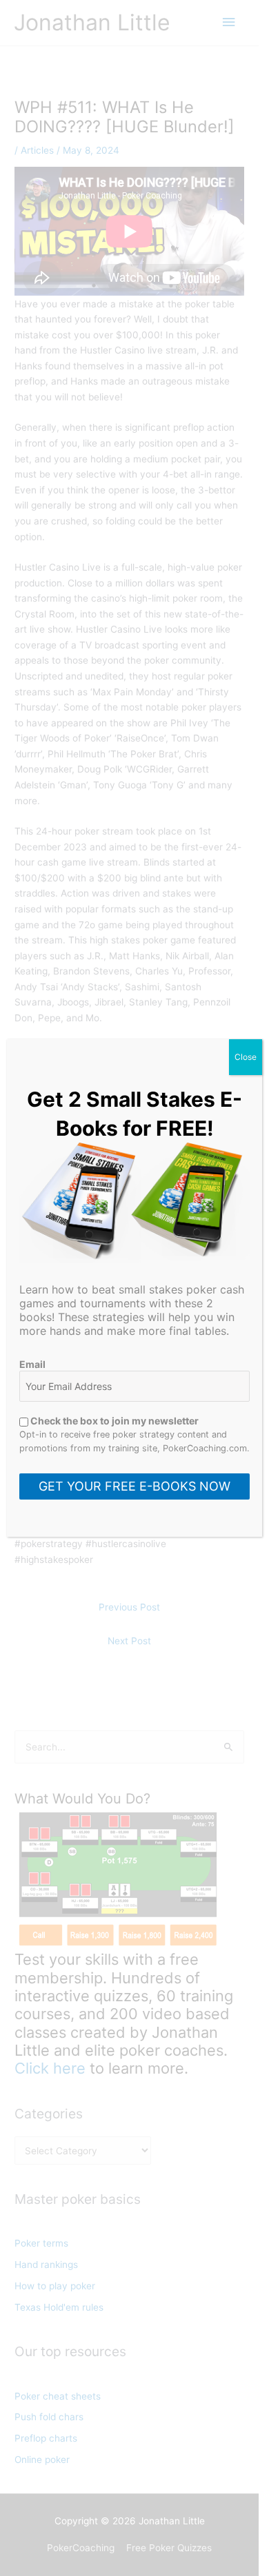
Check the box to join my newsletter (113, 1421)
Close (246, 1057)
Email (32, 1364)
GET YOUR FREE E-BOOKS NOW (134, 1486)
